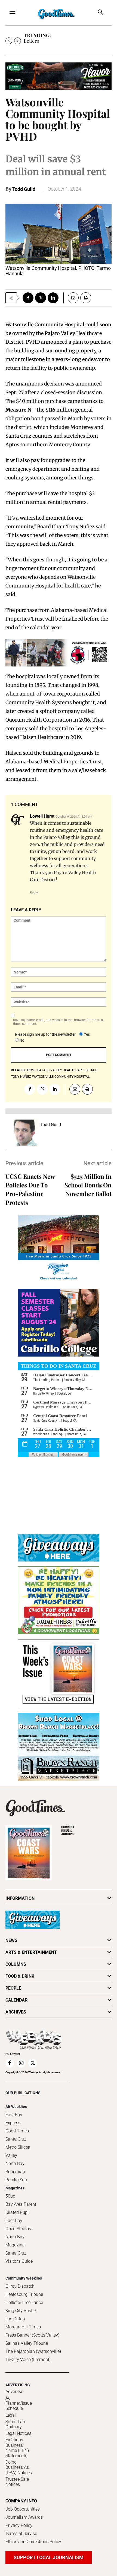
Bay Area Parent (21, 2204)
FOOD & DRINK (20, 1976)
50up (10, 2196)
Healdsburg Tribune (24, 2294)
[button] (101, 13)
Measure (16, 410)
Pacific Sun (16, 2180)
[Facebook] (28, 298)
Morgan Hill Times (23, 2327)
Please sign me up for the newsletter (45, 1034)
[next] (18, 41)
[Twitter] (41, 298)
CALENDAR (16, 2000)
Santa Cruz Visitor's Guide (19, 2257)
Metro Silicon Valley (18, 2151)
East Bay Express (14, 2119)
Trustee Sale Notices (17, 2482)
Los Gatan (15, 2319)
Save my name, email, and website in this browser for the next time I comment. (58, 1022)
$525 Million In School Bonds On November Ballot (88, 1185)
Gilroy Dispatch (20, 2286)
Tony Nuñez (21, 1077)
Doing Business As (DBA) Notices (19, 2467)
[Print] (86, 298)
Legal (11, 2415)
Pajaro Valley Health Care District (68, 1070)
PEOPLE (13, 1988)
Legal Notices (18, 2433)
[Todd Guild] (24, 1133)
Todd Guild (24, 189)
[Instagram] (21, 2063)
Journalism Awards (24, 2517)
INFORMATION (20, 1898)
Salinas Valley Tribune (27, 2343)
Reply (34, 892)
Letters (31, 41)
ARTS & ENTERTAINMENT (31, 1952)
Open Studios (18, 2229)
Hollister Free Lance (24, 2302)
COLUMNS (16, 1964)
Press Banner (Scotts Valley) (32, 2335)
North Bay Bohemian (15, 2168)
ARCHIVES (68, 1831)
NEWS (11, 1940)
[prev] (9, 41)
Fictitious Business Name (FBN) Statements (17, 2448)
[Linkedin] (53, 298)
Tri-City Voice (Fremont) (28, 2360)
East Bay (14, 2221)
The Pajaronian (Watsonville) (33, 2351)
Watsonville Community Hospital (61, 1077)
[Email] (71, 298)
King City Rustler (21, 2311)
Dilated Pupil (18, 2212)
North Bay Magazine (15, 2241)
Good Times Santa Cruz (17, 2135)
